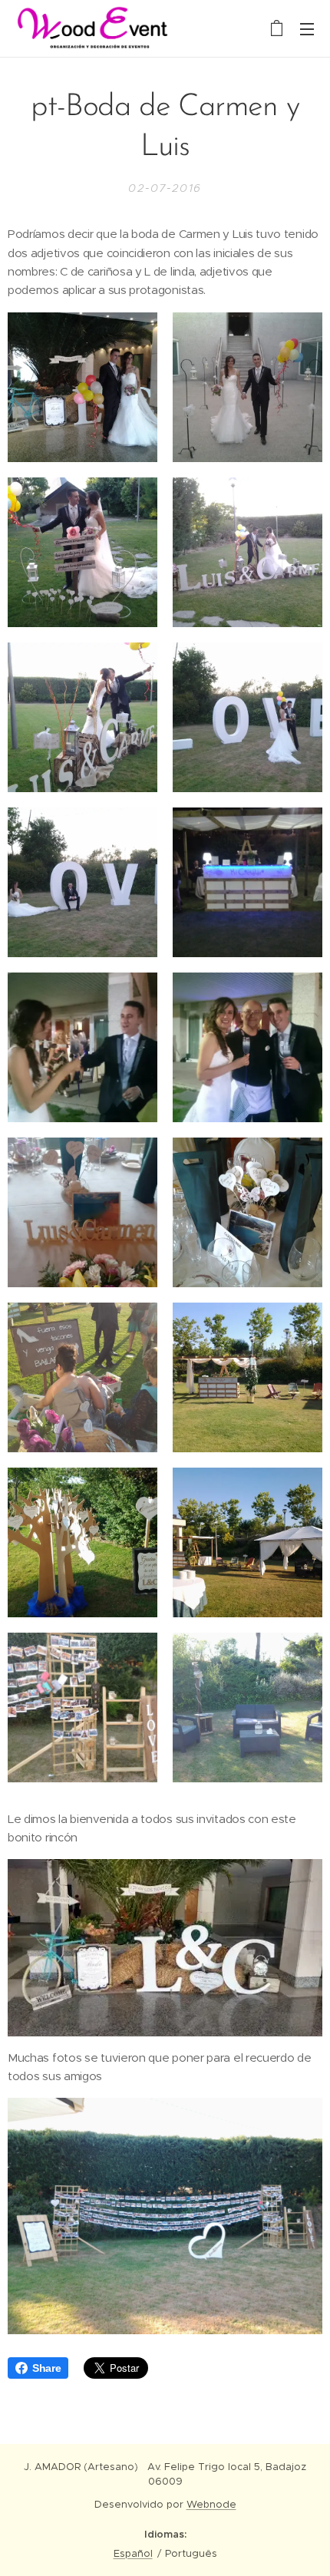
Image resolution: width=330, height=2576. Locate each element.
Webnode (211, 2504)
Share (46, 2368)
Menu (307, 28)
